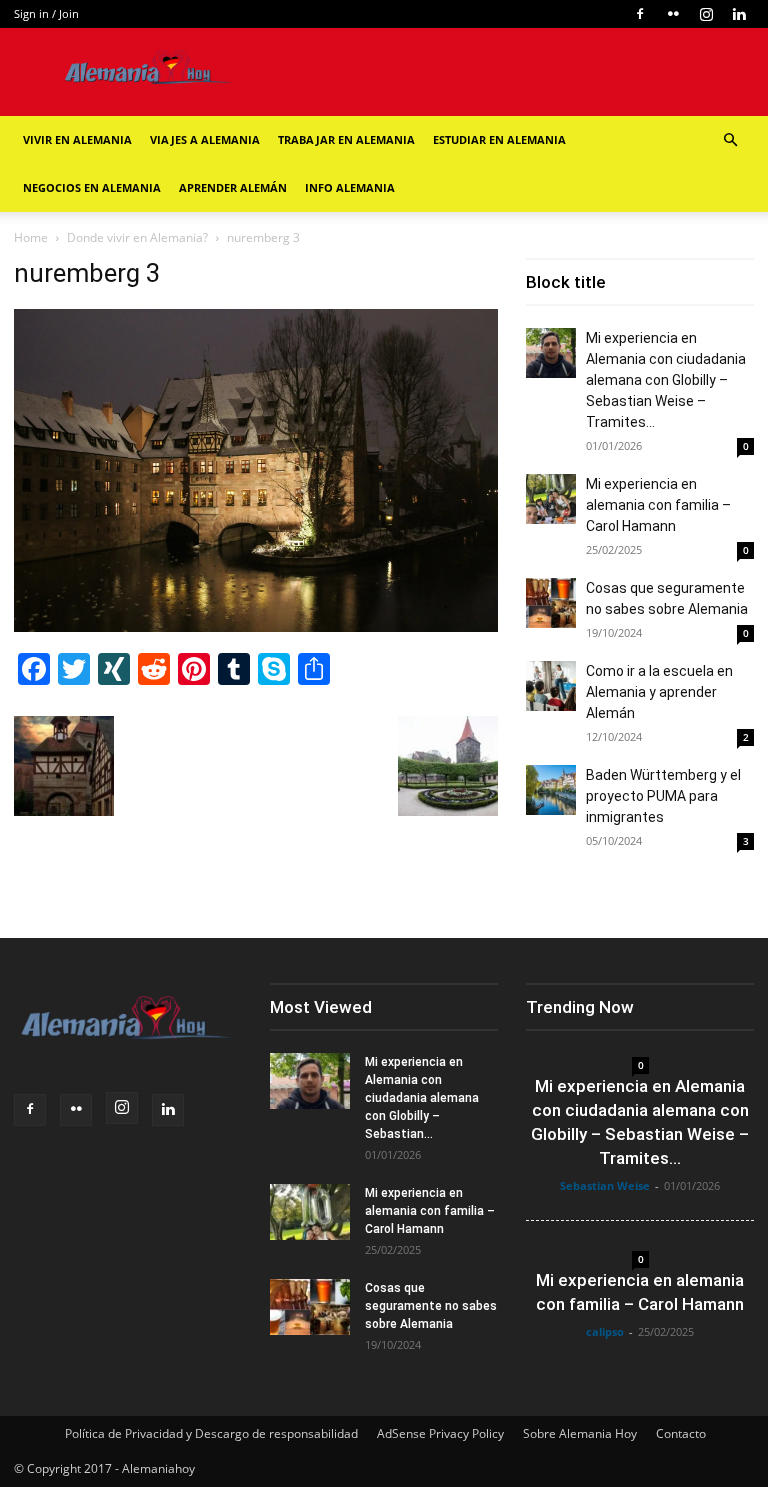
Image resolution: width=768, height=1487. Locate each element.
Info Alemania (350, 187)
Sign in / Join (46, 13)
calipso (605, 1331)
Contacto (681, 1433)
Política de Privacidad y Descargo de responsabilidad (211, 1433)
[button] (730, 140)
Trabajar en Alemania (346, 139)
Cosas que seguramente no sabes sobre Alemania (431, 1306)
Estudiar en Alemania (499, 139)
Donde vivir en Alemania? (137, 237)
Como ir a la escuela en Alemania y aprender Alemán (659, 692)
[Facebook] (640, 14)
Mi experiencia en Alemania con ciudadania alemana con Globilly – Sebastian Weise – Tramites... (666, 380)
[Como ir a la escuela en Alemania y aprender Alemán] (551, 686)
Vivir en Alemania (77, 139)
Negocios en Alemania (92, 187)
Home (31, 237)
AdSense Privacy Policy (440, 1433)
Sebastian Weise (605, 1185)
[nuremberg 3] (256, 626)
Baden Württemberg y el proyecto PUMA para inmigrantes (663, 796)
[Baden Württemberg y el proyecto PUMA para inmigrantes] (551, 790)
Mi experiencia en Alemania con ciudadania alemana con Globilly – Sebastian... (422, 1098)
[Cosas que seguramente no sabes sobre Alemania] (551, 603)
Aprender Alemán (233, 187)
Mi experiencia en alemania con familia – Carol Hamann (658, 505)
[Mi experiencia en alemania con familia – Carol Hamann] (551, 499)
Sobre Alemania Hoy (580, 1433)
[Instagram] (706, 14)
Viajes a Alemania (205, 139)
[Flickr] (673, 14)
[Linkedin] (739, 14)
